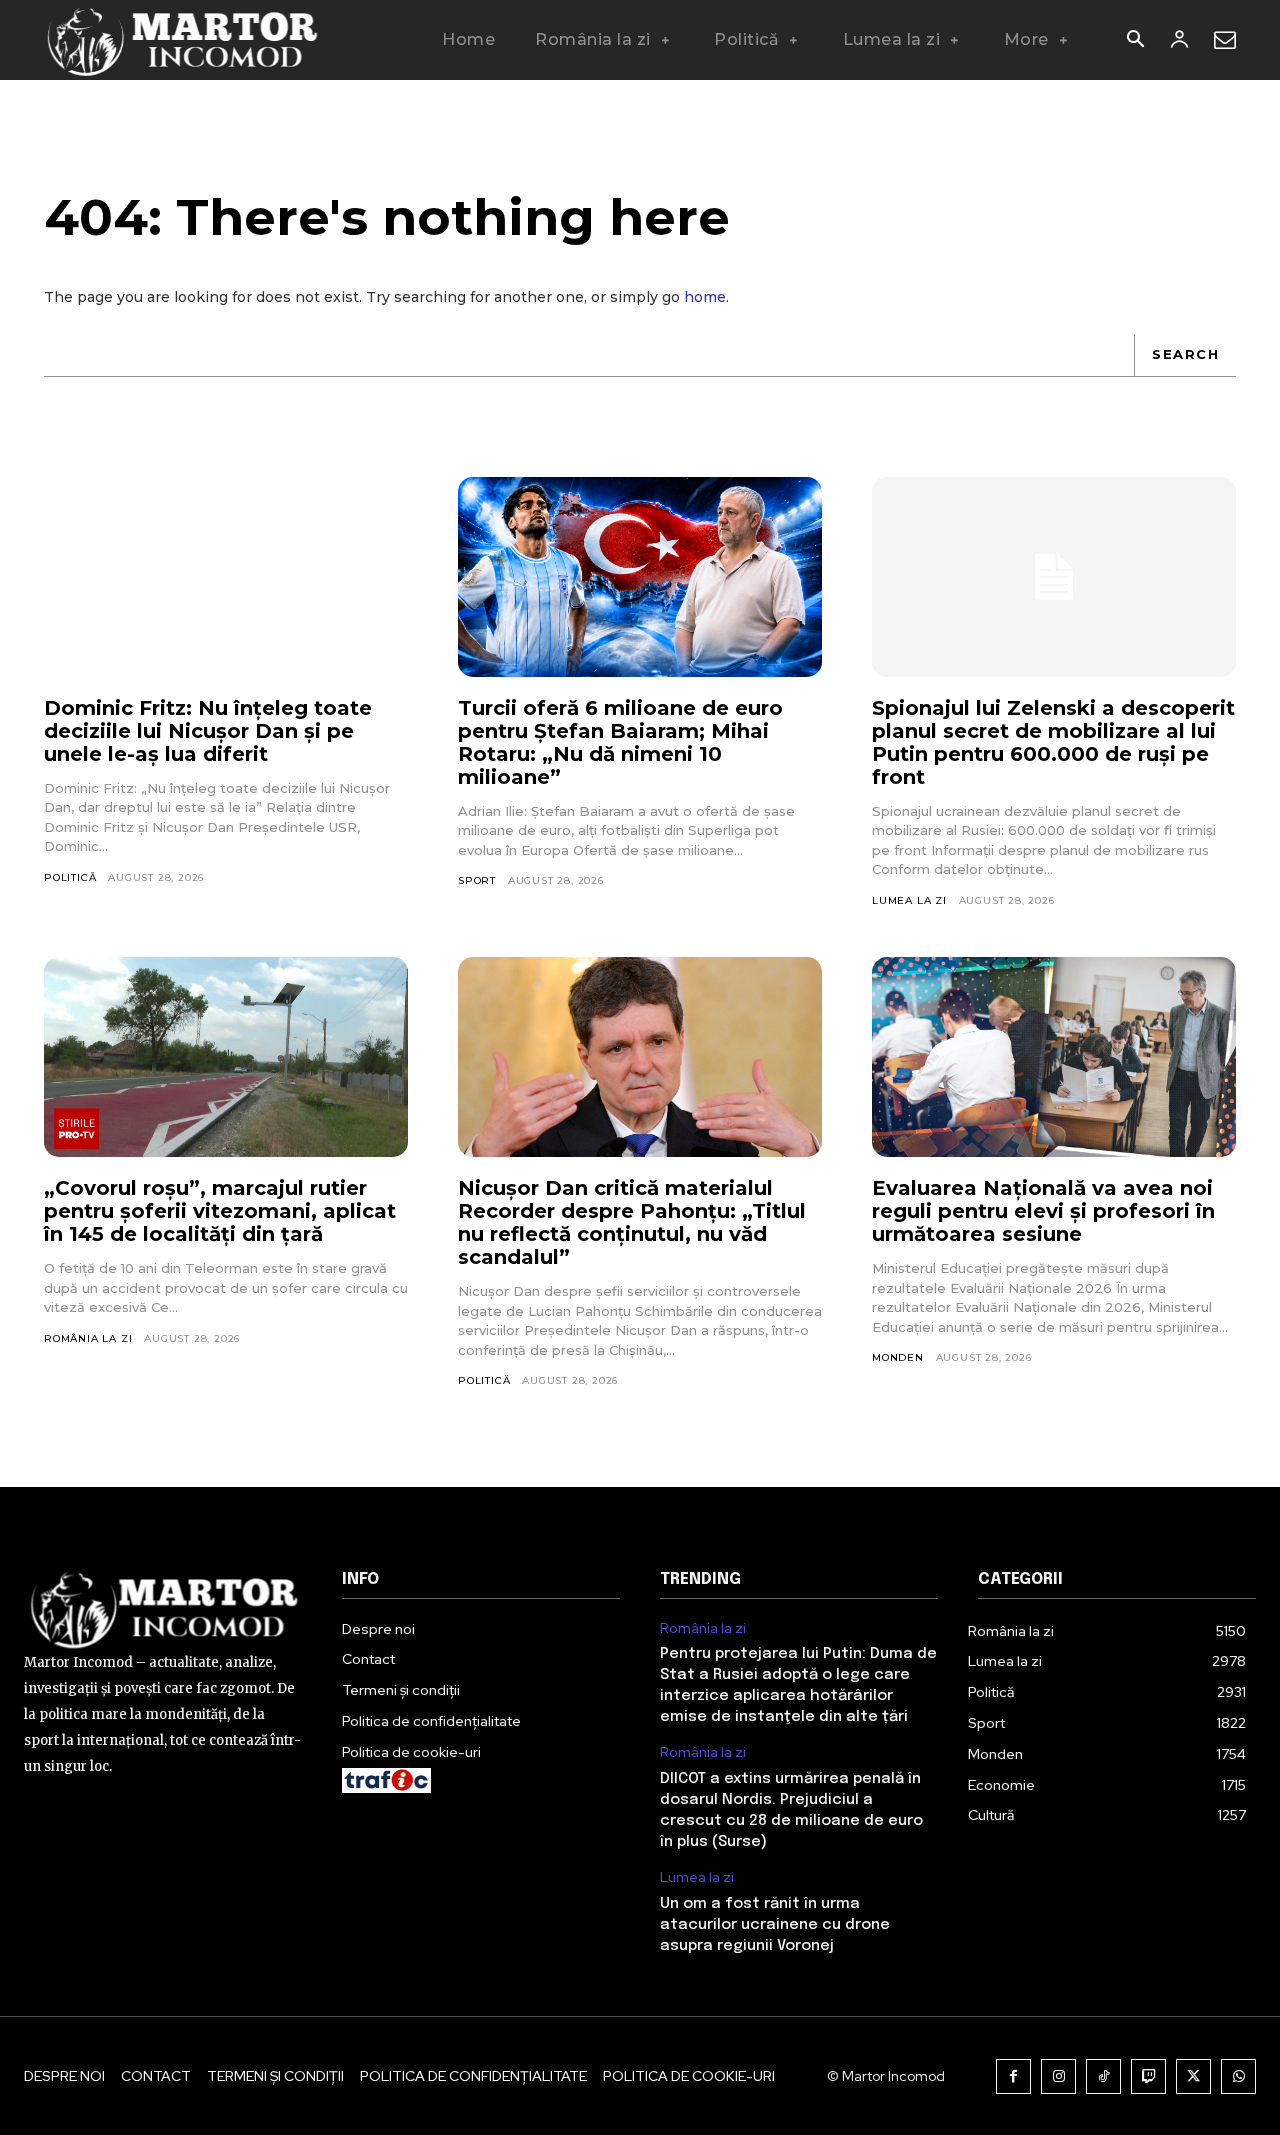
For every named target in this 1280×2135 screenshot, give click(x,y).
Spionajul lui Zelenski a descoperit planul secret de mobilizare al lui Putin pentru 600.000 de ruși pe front (1053, 742)
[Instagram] (1058, 2076)
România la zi (88, 1338)
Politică (70, 877)
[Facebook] (1013, 2076)
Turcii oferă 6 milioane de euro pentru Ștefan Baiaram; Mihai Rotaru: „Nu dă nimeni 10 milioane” (620, 742)
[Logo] (183, 40)
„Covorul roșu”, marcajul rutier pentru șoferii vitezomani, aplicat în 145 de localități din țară (220, 1211)
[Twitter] (1193, 2076)
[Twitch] (1148, 2076)
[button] (1135, 41)
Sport (477, 880)
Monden (898, 1357)
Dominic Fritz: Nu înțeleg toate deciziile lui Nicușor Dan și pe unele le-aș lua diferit (208, 731)
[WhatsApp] (1238, 2076)
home (705, 297)
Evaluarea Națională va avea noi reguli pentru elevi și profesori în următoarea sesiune (1043, 1211)
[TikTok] (1103, 2076)
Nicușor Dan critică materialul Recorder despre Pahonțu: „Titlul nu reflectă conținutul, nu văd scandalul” (632, 1222)
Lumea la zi (909, 900)
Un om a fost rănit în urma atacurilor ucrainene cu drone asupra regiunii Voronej (775, 1925)
